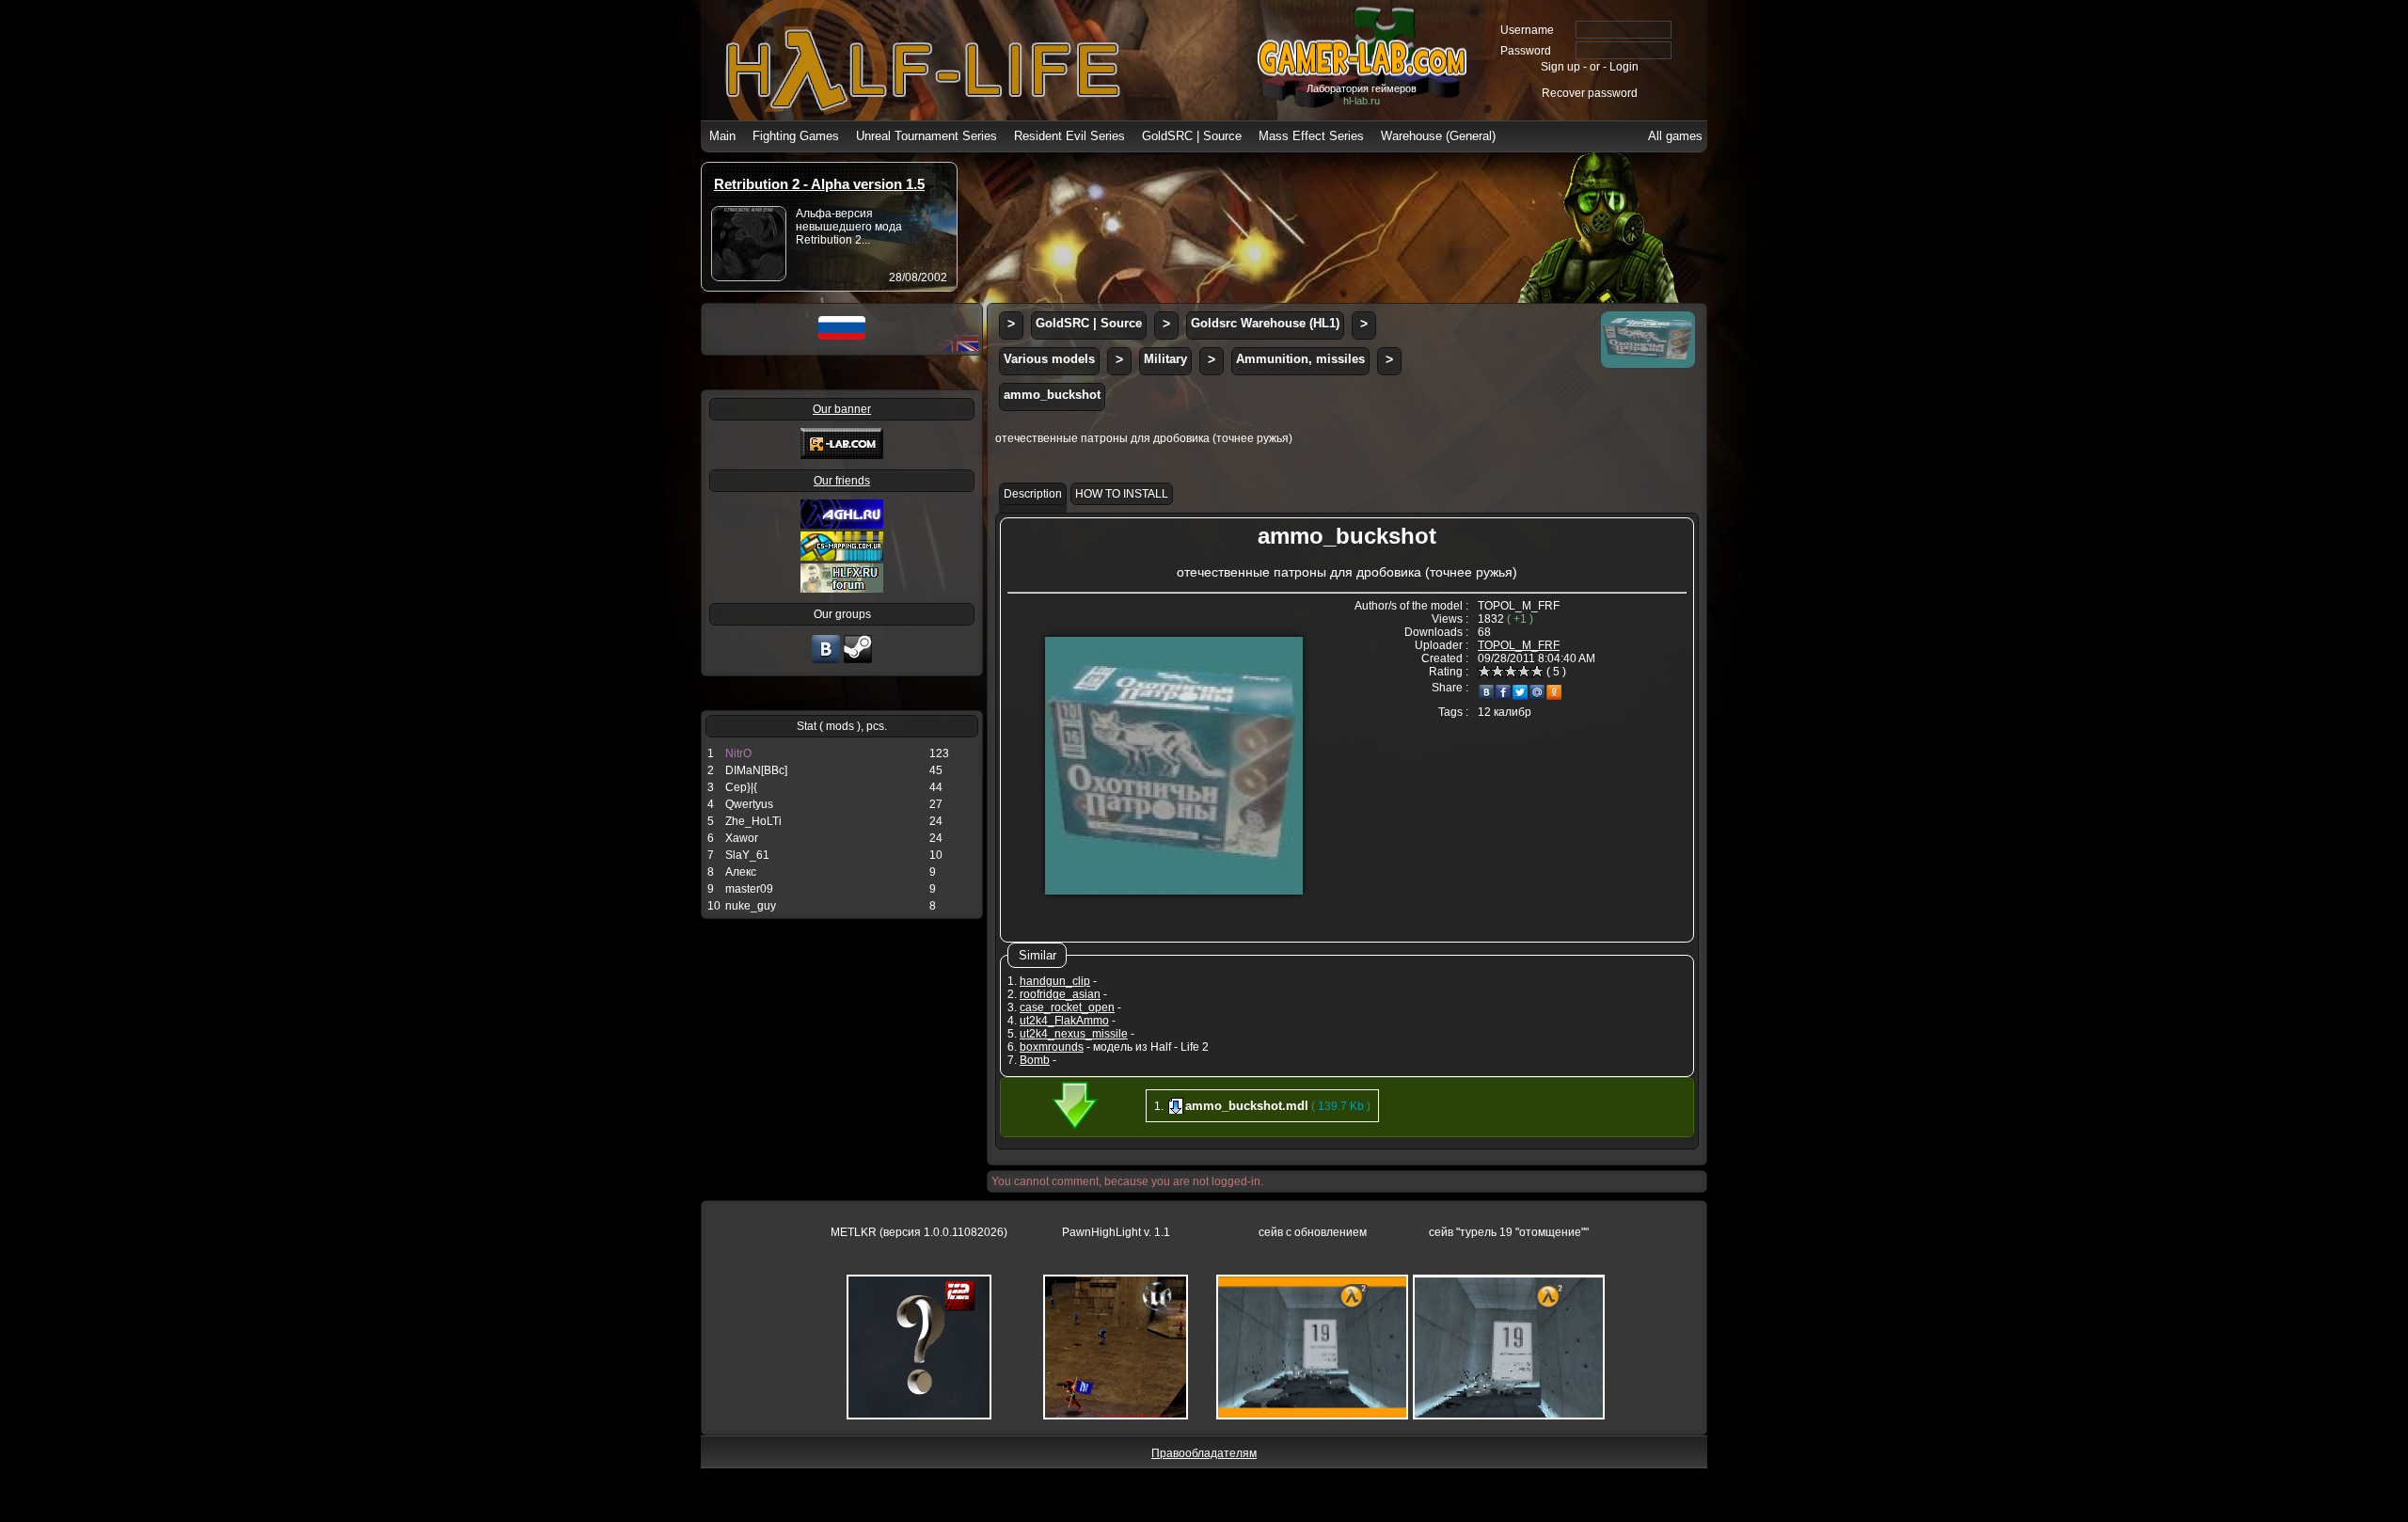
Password (1526, 51)
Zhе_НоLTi (753, 821)
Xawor (742, 838)
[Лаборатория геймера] (826, 661)
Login (1624, 67)
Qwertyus (749, 804)
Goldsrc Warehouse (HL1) (1265, 323)
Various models (1049, 359)
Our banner (842, 409)
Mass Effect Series (1311, 136)
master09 (749, 889)
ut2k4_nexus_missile (1074, 1034)
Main (722, 136)
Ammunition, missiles (1300, 359)
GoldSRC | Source (1192, 136)
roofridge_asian (1060, 994)
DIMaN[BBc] (756, 770)
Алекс (741, 872)
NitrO (738, 753)
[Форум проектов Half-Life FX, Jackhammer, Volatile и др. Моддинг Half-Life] (842, 589)
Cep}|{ (741, 787)
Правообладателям (1204, 1453)
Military (1165, 359)
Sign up (1560, 67)
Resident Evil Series (1069, 136)
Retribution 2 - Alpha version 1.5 (819, 184)
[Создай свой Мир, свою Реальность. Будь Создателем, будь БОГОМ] (842, 557)
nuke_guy (751, 906)
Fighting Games (796, 136)
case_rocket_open (1067, 1007)
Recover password (1590, 93)
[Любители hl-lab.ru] (858, 661)
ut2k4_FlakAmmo (1064, 1021)
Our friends (842, 481)
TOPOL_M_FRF (1519, 645)
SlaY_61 (747, 855)
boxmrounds (1052, 1047)
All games (1675, 136)
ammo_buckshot (1052, 395)
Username (1527, 30)
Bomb (1035, 1060)
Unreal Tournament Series (927, 136)
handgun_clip (1055, 981)
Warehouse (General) (1438, 136)
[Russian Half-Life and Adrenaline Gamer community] (842, 525)
